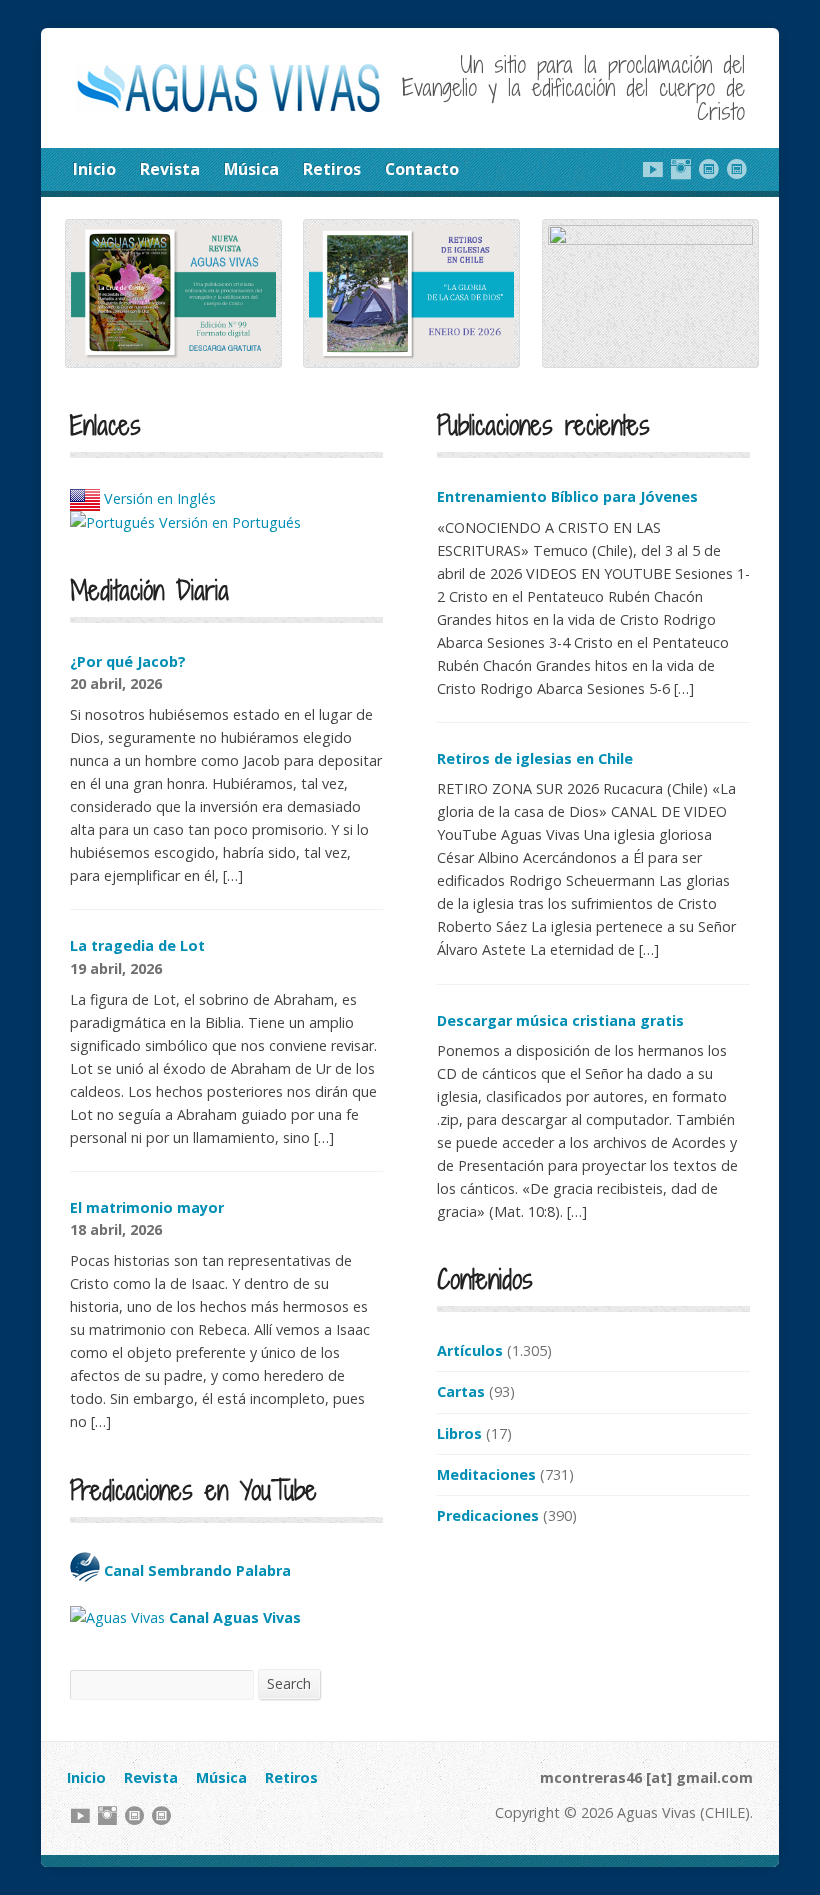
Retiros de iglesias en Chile (535, 758)
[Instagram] (681, 169)
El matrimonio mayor (147, 1207)
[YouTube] (653, 169)
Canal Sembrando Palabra (195, 1570)
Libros (459, 1433)
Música (251, 169)
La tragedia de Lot (137, 945)
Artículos (470, 1350)
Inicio (94, 169)
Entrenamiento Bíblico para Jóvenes (567, 496)
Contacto (422, 169)
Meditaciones (486, 1474)
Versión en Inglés (158, 498)
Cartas (461, 1391)
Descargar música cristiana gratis (560, 1020)
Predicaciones (488, 1515)
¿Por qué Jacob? (128, 661)
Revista (170, 169)
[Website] (709, 169)
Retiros (332, 169)
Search (289, 1683)
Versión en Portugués (228, 522)
